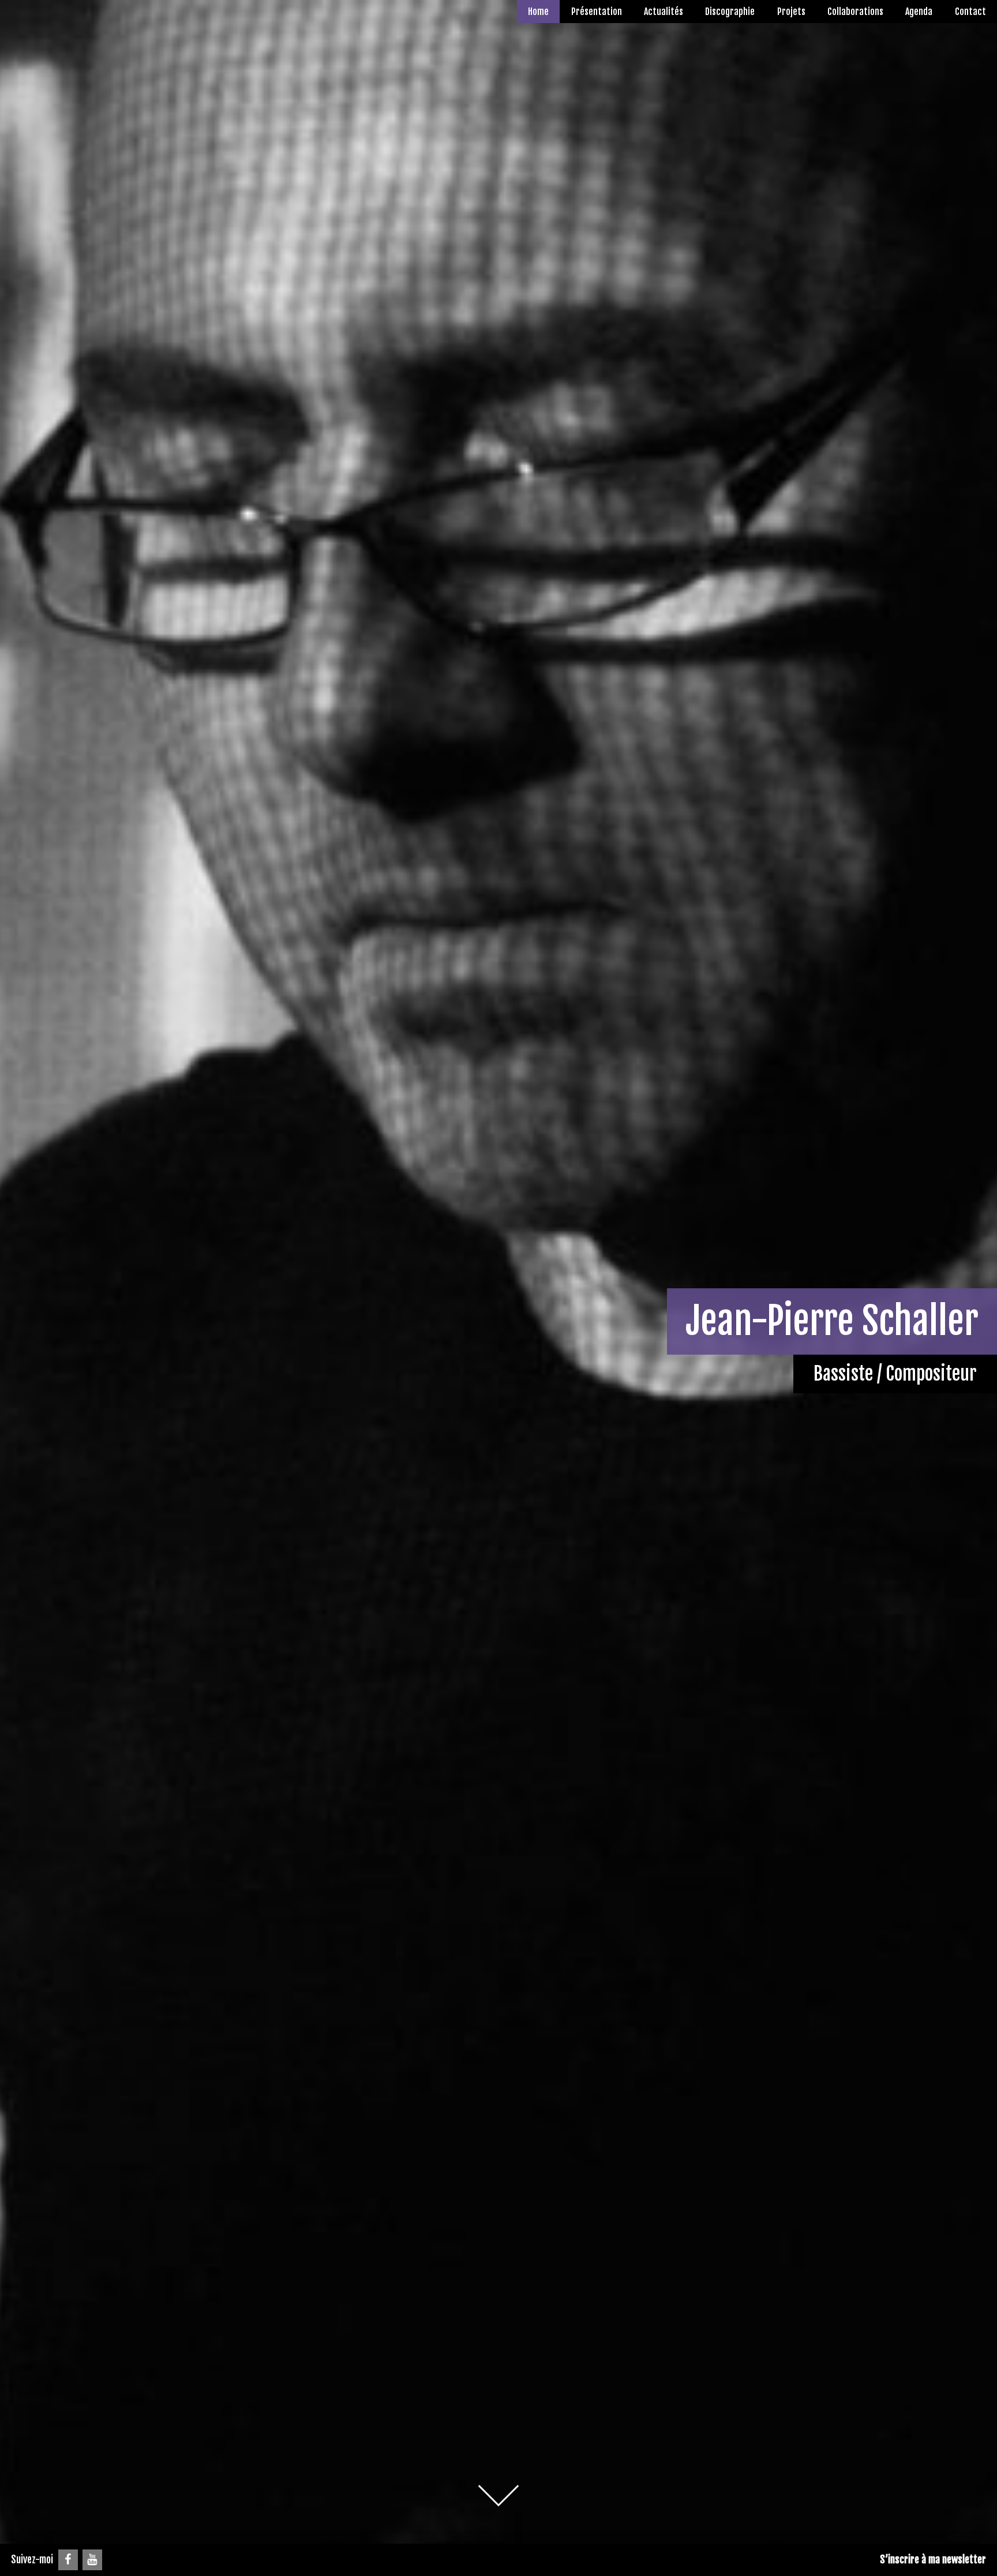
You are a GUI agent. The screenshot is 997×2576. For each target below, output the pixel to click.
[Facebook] (68, 2560)
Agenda (919, 12)
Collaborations (855, 12)
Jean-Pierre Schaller (832, 1321)
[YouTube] (92, 2560)
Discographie (730, 12)
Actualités (664, 12)
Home (538, 12)
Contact (970, 12)
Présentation (597, 12)
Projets (791, 12)
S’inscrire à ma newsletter (933, 2559)
